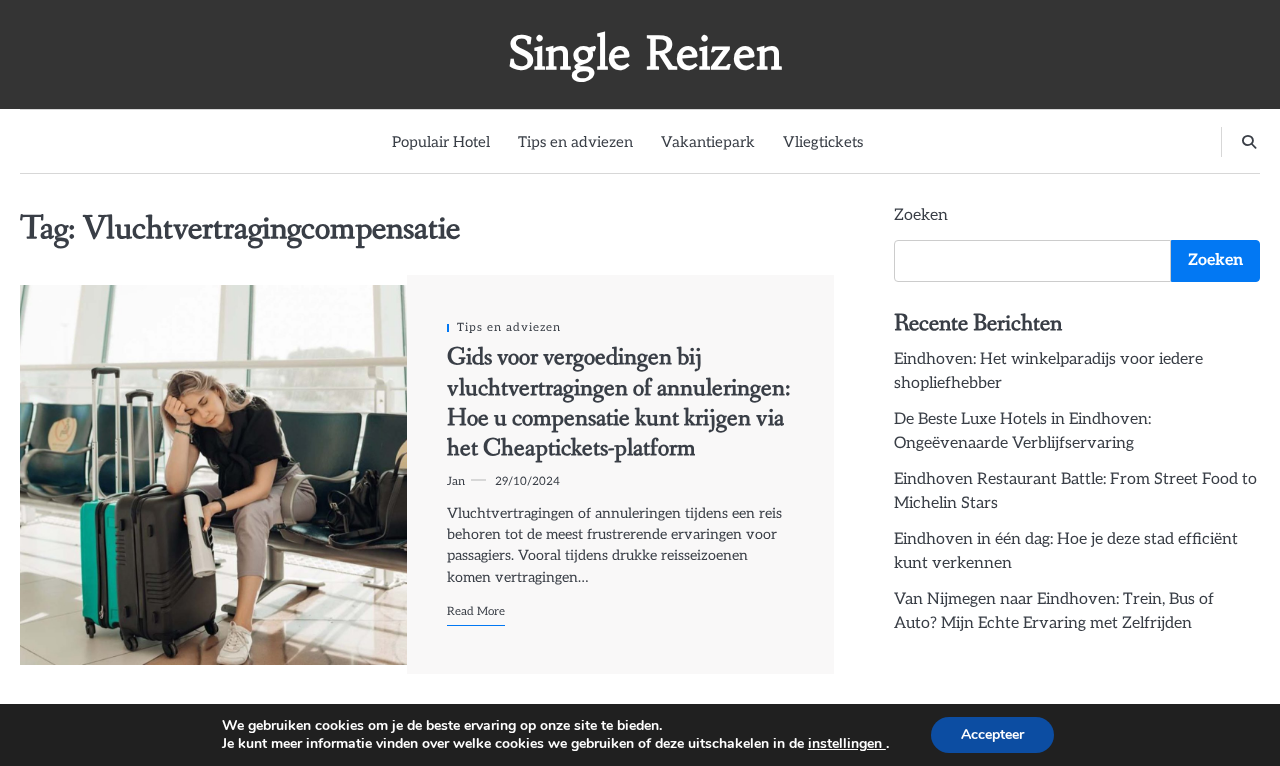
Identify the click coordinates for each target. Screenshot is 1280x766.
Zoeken (921, 215)
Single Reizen (645, 53)
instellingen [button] (847, 743)
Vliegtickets (823, 142)
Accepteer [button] (992, 734)
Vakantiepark (708, 142)
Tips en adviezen (575, 142)
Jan (456, 481)
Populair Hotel (441, 142)
